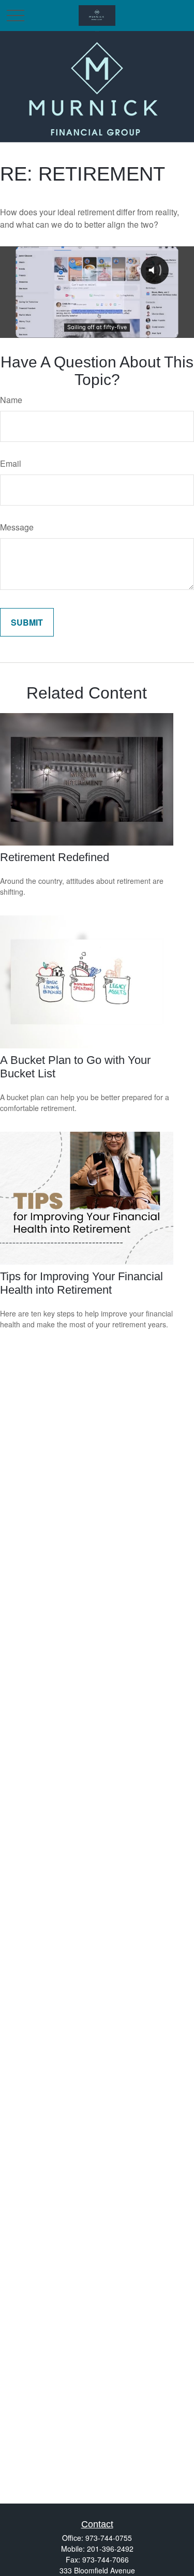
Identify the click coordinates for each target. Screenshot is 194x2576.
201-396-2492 (110, 2549)
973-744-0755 (109, 2538)
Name (11, 400)
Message (17, 527)
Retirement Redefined (55, 857)
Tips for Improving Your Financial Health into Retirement (81, 1283)
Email (11, 463)
